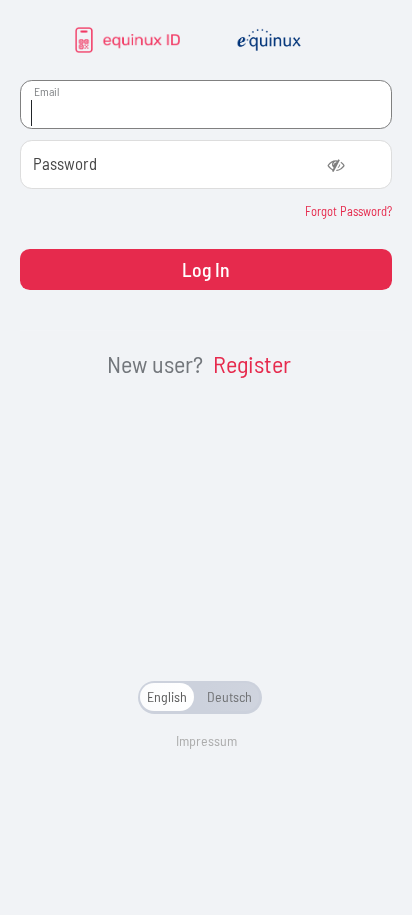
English (167, 696)
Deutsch (229, 696)
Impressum (206, 740)
